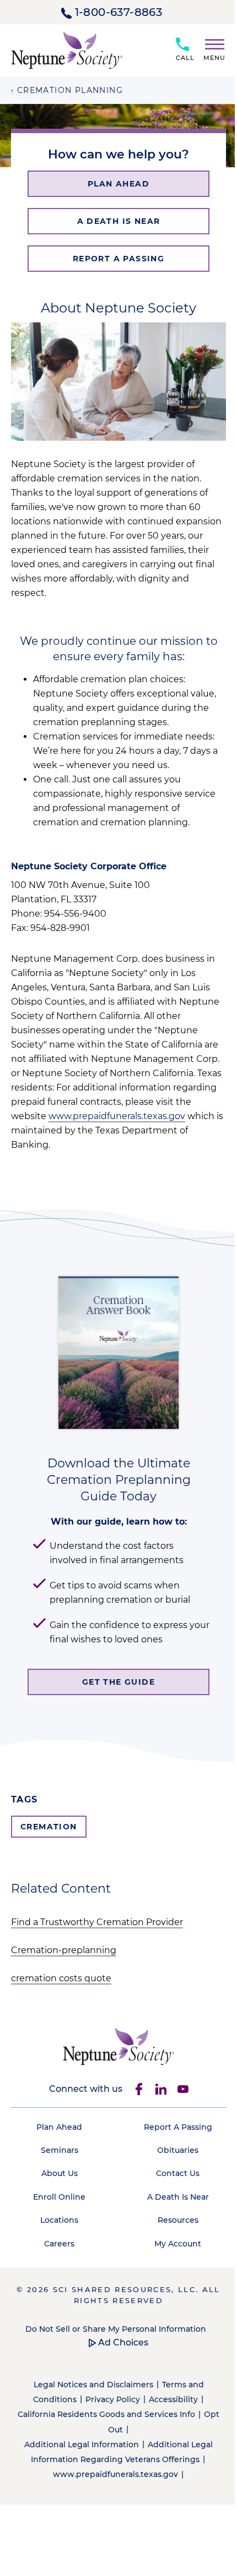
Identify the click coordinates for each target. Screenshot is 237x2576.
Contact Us (178, 2173)
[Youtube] (183, 2089)
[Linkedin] (161, 2089)
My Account (178, 2244)
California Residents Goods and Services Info (106, 2414)
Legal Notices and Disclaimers (93, 2385)
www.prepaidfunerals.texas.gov (117, 1116)
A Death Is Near (178, 2197)
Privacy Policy (113, 2399)
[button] (210, 48)
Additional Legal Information (82, 2445)
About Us (60, 2173)
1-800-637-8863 (119, 12)
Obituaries (178, 2150)
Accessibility (173, 2399)
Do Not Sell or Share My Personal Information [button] (116, 2329)
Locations (59, 2220)
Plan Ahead (59, 2127)
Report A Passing (178, 2127)
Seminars (60, 2150)
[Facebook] (139, 2089)
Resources (178, 2220)
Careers (59, 2244)
